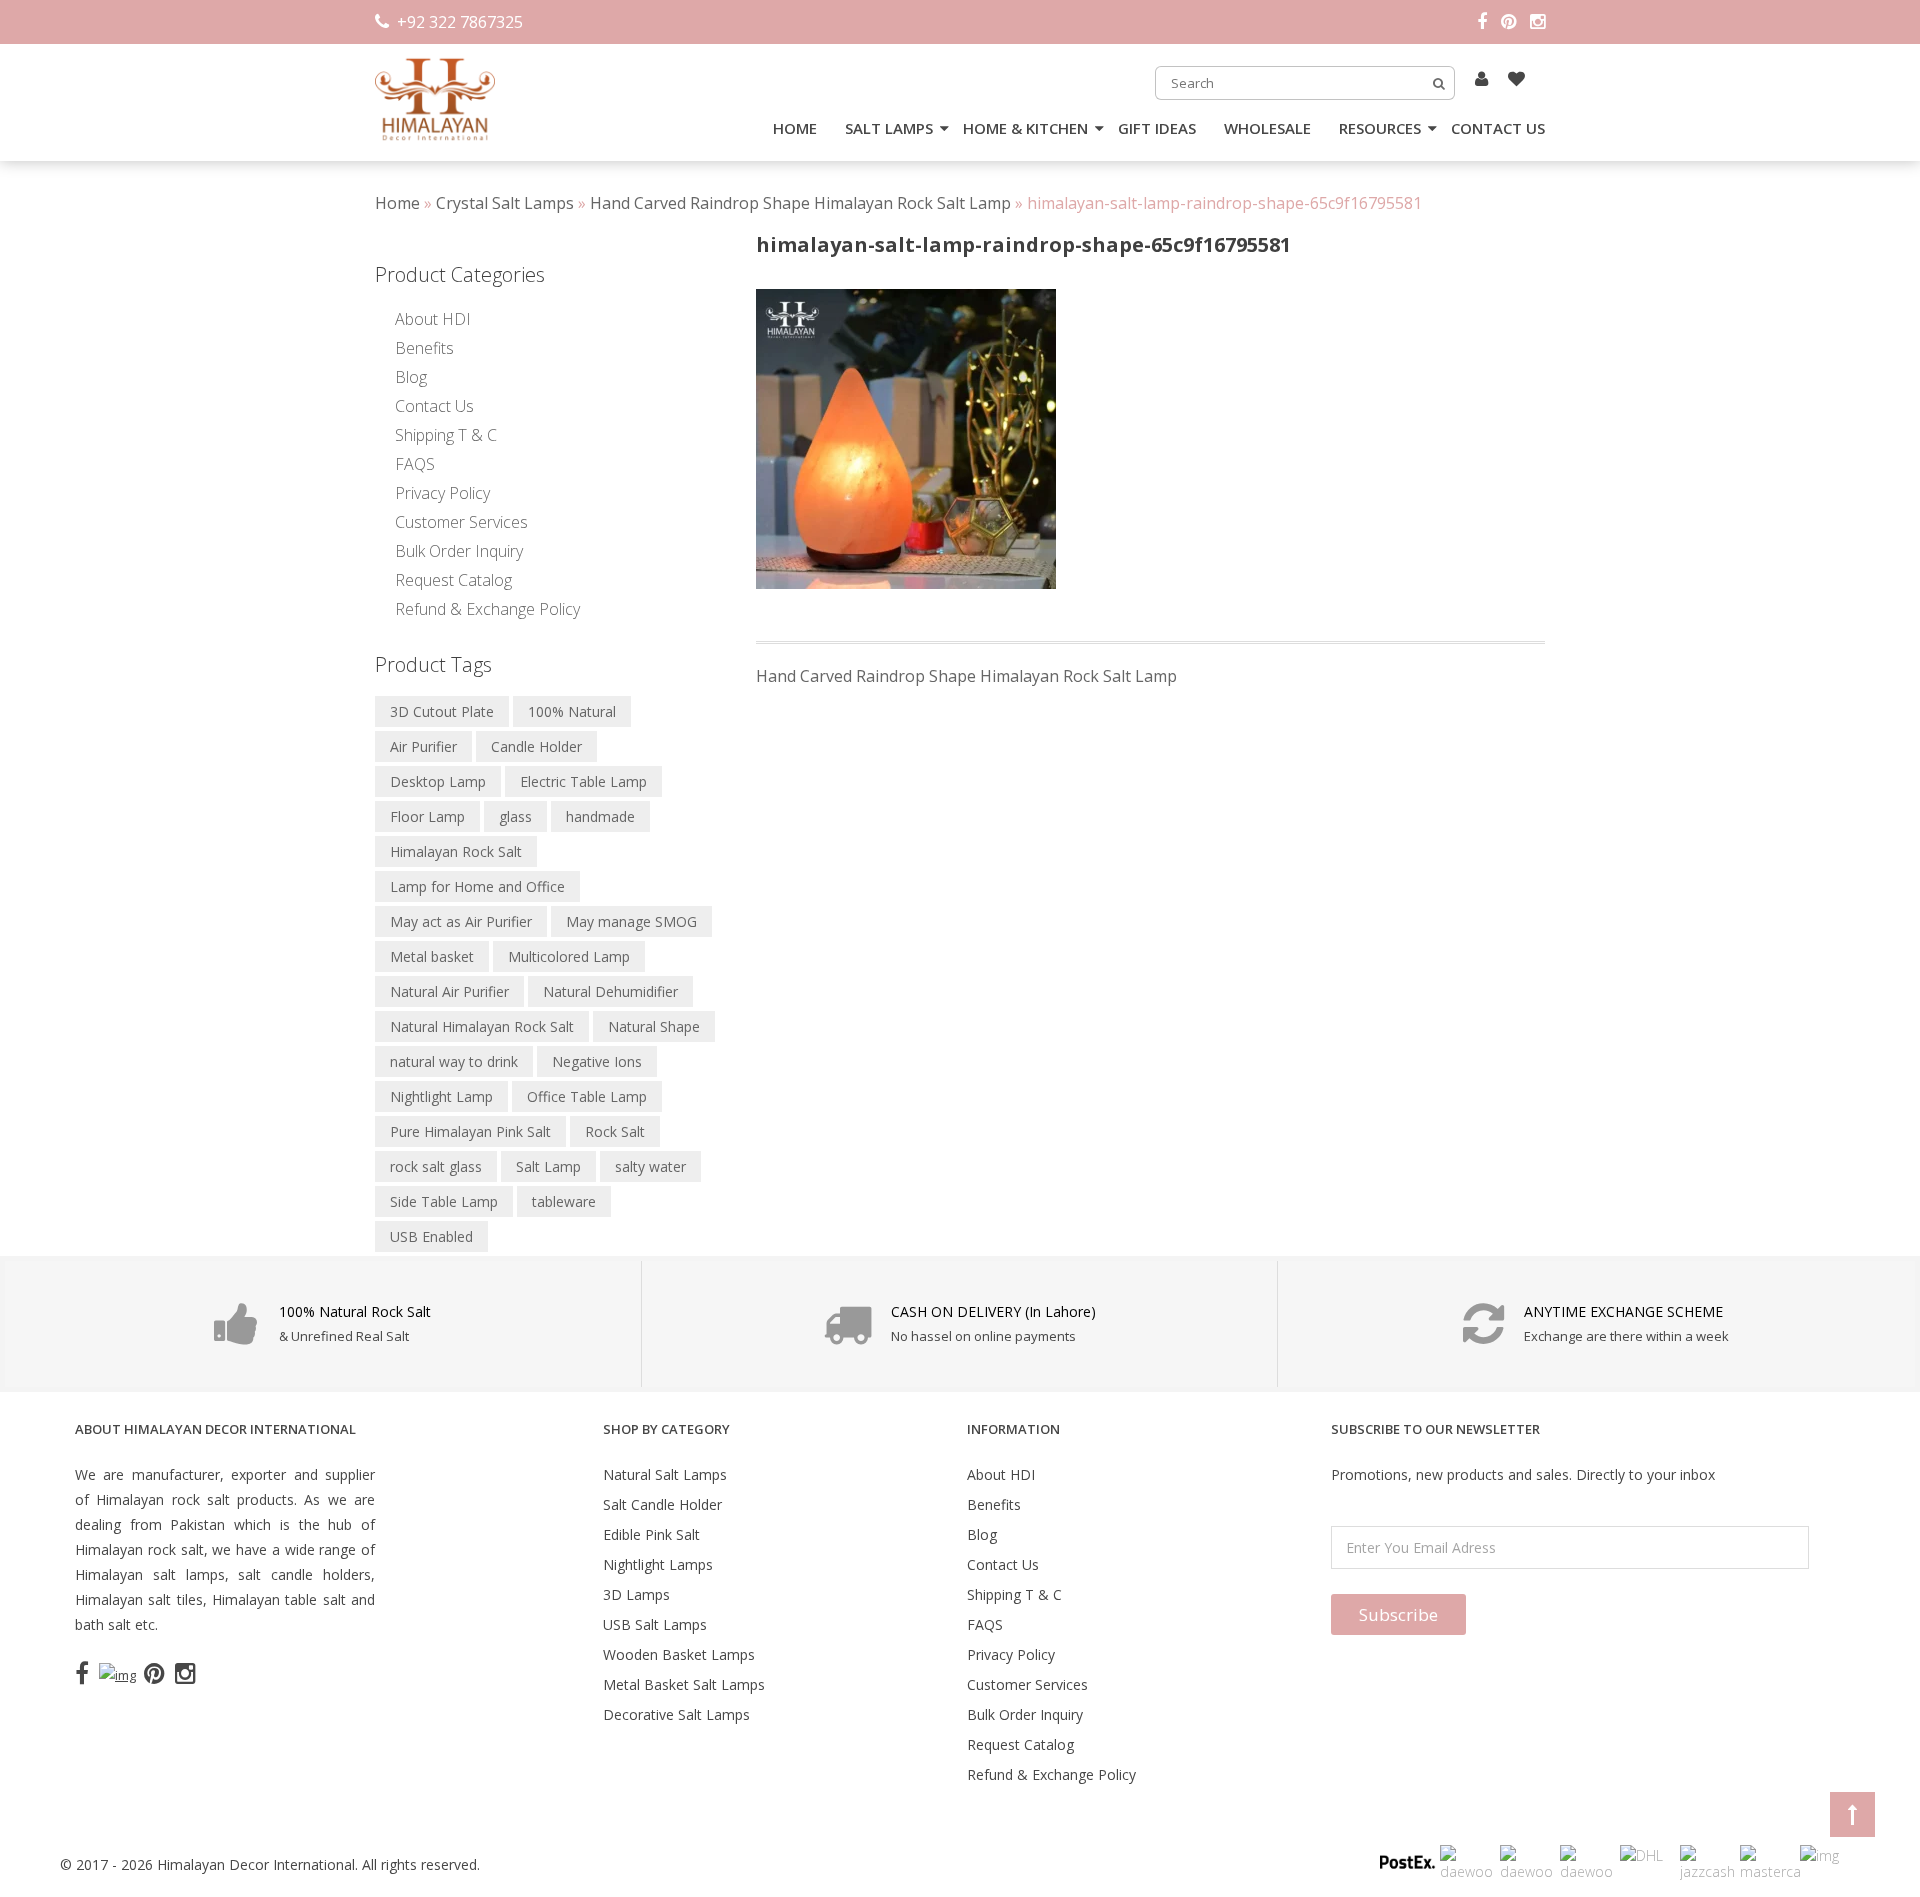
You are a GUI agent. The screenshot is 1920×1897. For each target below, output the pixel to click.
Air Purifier (423, 746)
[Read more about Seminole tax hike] (1481, 78)
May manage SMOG (631, 921)
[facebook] (1489, 22)
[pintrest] (1515, 22)
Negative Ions (597, 1061)
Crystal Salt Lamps (505, 203)
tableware (564, 1201)
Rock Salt (615, 1131)
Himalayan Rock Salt (456, 851)
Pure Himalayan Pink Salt (470, 1131)
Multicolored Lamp (569, 956)
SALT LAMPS (889, 128)
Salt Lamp (548, 1166)
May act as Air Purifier (461, 921)
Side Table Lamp (444, 1201)
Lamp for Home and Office (477, 886)
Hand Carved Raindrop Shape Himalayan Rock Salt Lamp (800, 203)
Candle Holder (536, 746)
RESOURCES (1380, 128)
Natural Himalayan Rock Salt (482, 1026)
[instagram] (1537, 22)
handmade (600, 816)
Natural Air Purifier (449, 991)
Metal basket (432, 956)
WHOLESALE (1267, 128)
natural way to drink (454, 1061)
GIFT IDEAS (1157, 128)
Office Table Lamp (587, 1096)
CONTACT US (1498, 128)
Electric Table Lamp (583, 781)
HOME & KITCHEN (1025, 128)
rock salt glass (436, 1166)
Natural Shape (654, 1026)
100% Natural (572, 711)
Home (397, 203)
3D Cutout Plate (442, 711)
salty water (650, 1166)
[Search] (1439, 83)
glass (515, 816)
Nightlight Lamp (441, 1096)
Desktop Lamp (438, 781)
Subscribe (1398, 1614)
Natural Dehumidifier (610, 991)
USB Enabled (431, 1236)
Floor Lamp (427, 816)
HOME (795, 128)
